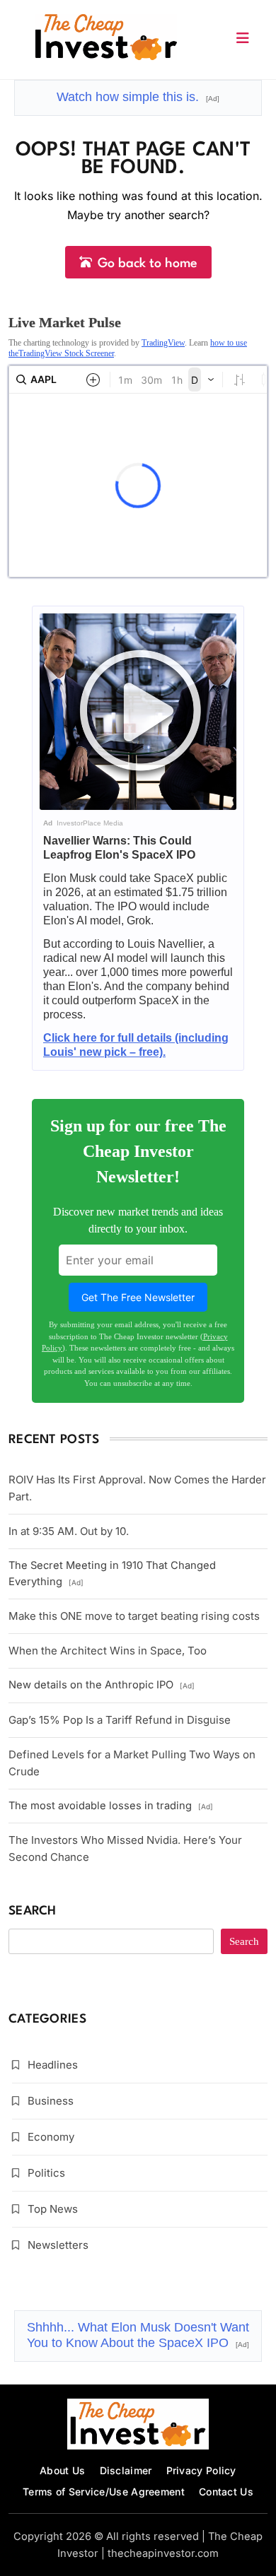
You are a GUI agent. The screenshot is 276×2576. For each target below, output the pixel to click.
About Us (62, 2470)
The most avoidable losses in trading (111, 1806)
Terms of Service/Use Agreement (104, 2492)
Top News (53, 2209)
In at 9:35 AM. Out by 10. (69, 1531)
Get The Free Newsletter (138, 1297)
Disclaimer (126, 2470)
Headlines (53, 2065)
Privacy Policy (201, 2470)
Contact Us (226, 2492)
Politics (46, 2173)
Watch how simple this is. (138, 97)
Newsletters (58, 2245)
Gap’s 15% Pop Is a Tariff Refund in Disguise (120, 1720)
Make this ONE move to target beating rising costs (134, 1616)
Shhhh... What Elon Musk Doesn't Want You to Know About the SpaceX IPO (138, 2335)
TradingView (163, 343)
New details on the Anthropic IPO (102, 1685)
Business (51, 2101)
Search (33, 1911)
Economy (51, 2137)
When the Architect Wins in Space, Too (108, 1651)
